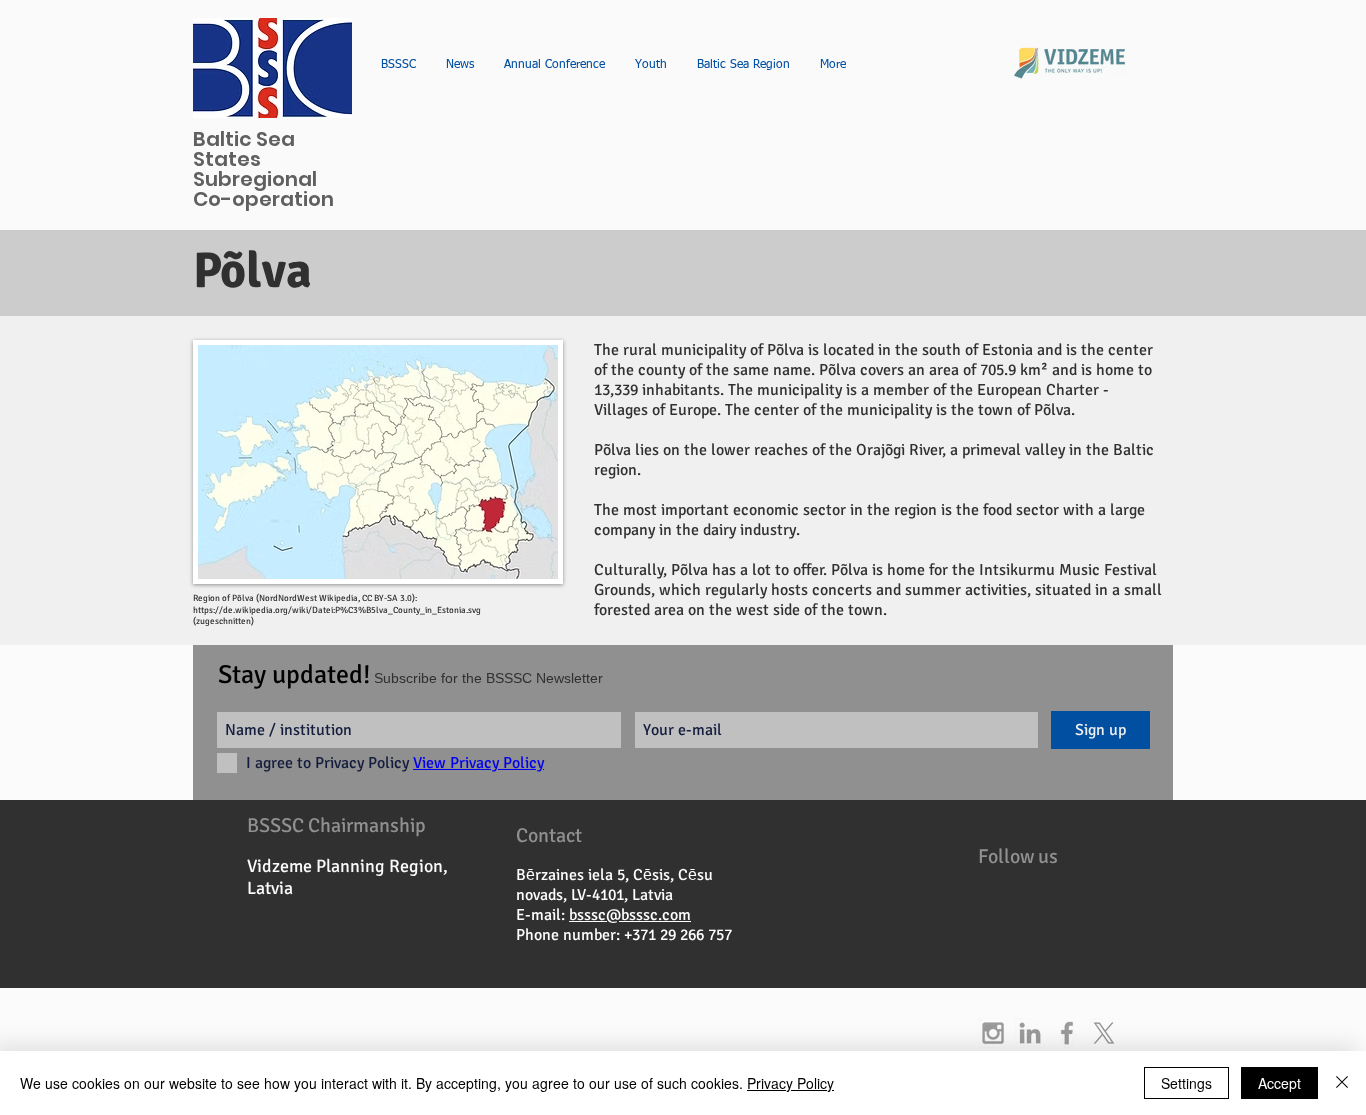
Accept (1279, 1083)
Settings (1186, 1083)
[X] (1104, 1033)
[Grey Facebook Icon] (1067, 1033)
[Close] (1342, 1083)
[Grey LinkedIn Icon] (1030, 1033)
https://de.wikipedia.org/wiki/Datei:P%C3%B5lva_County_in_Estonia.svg (337, 610)
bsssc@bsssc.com (630, 915)
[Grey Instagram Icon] (993, 1033)
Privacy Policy (790, 1083)
